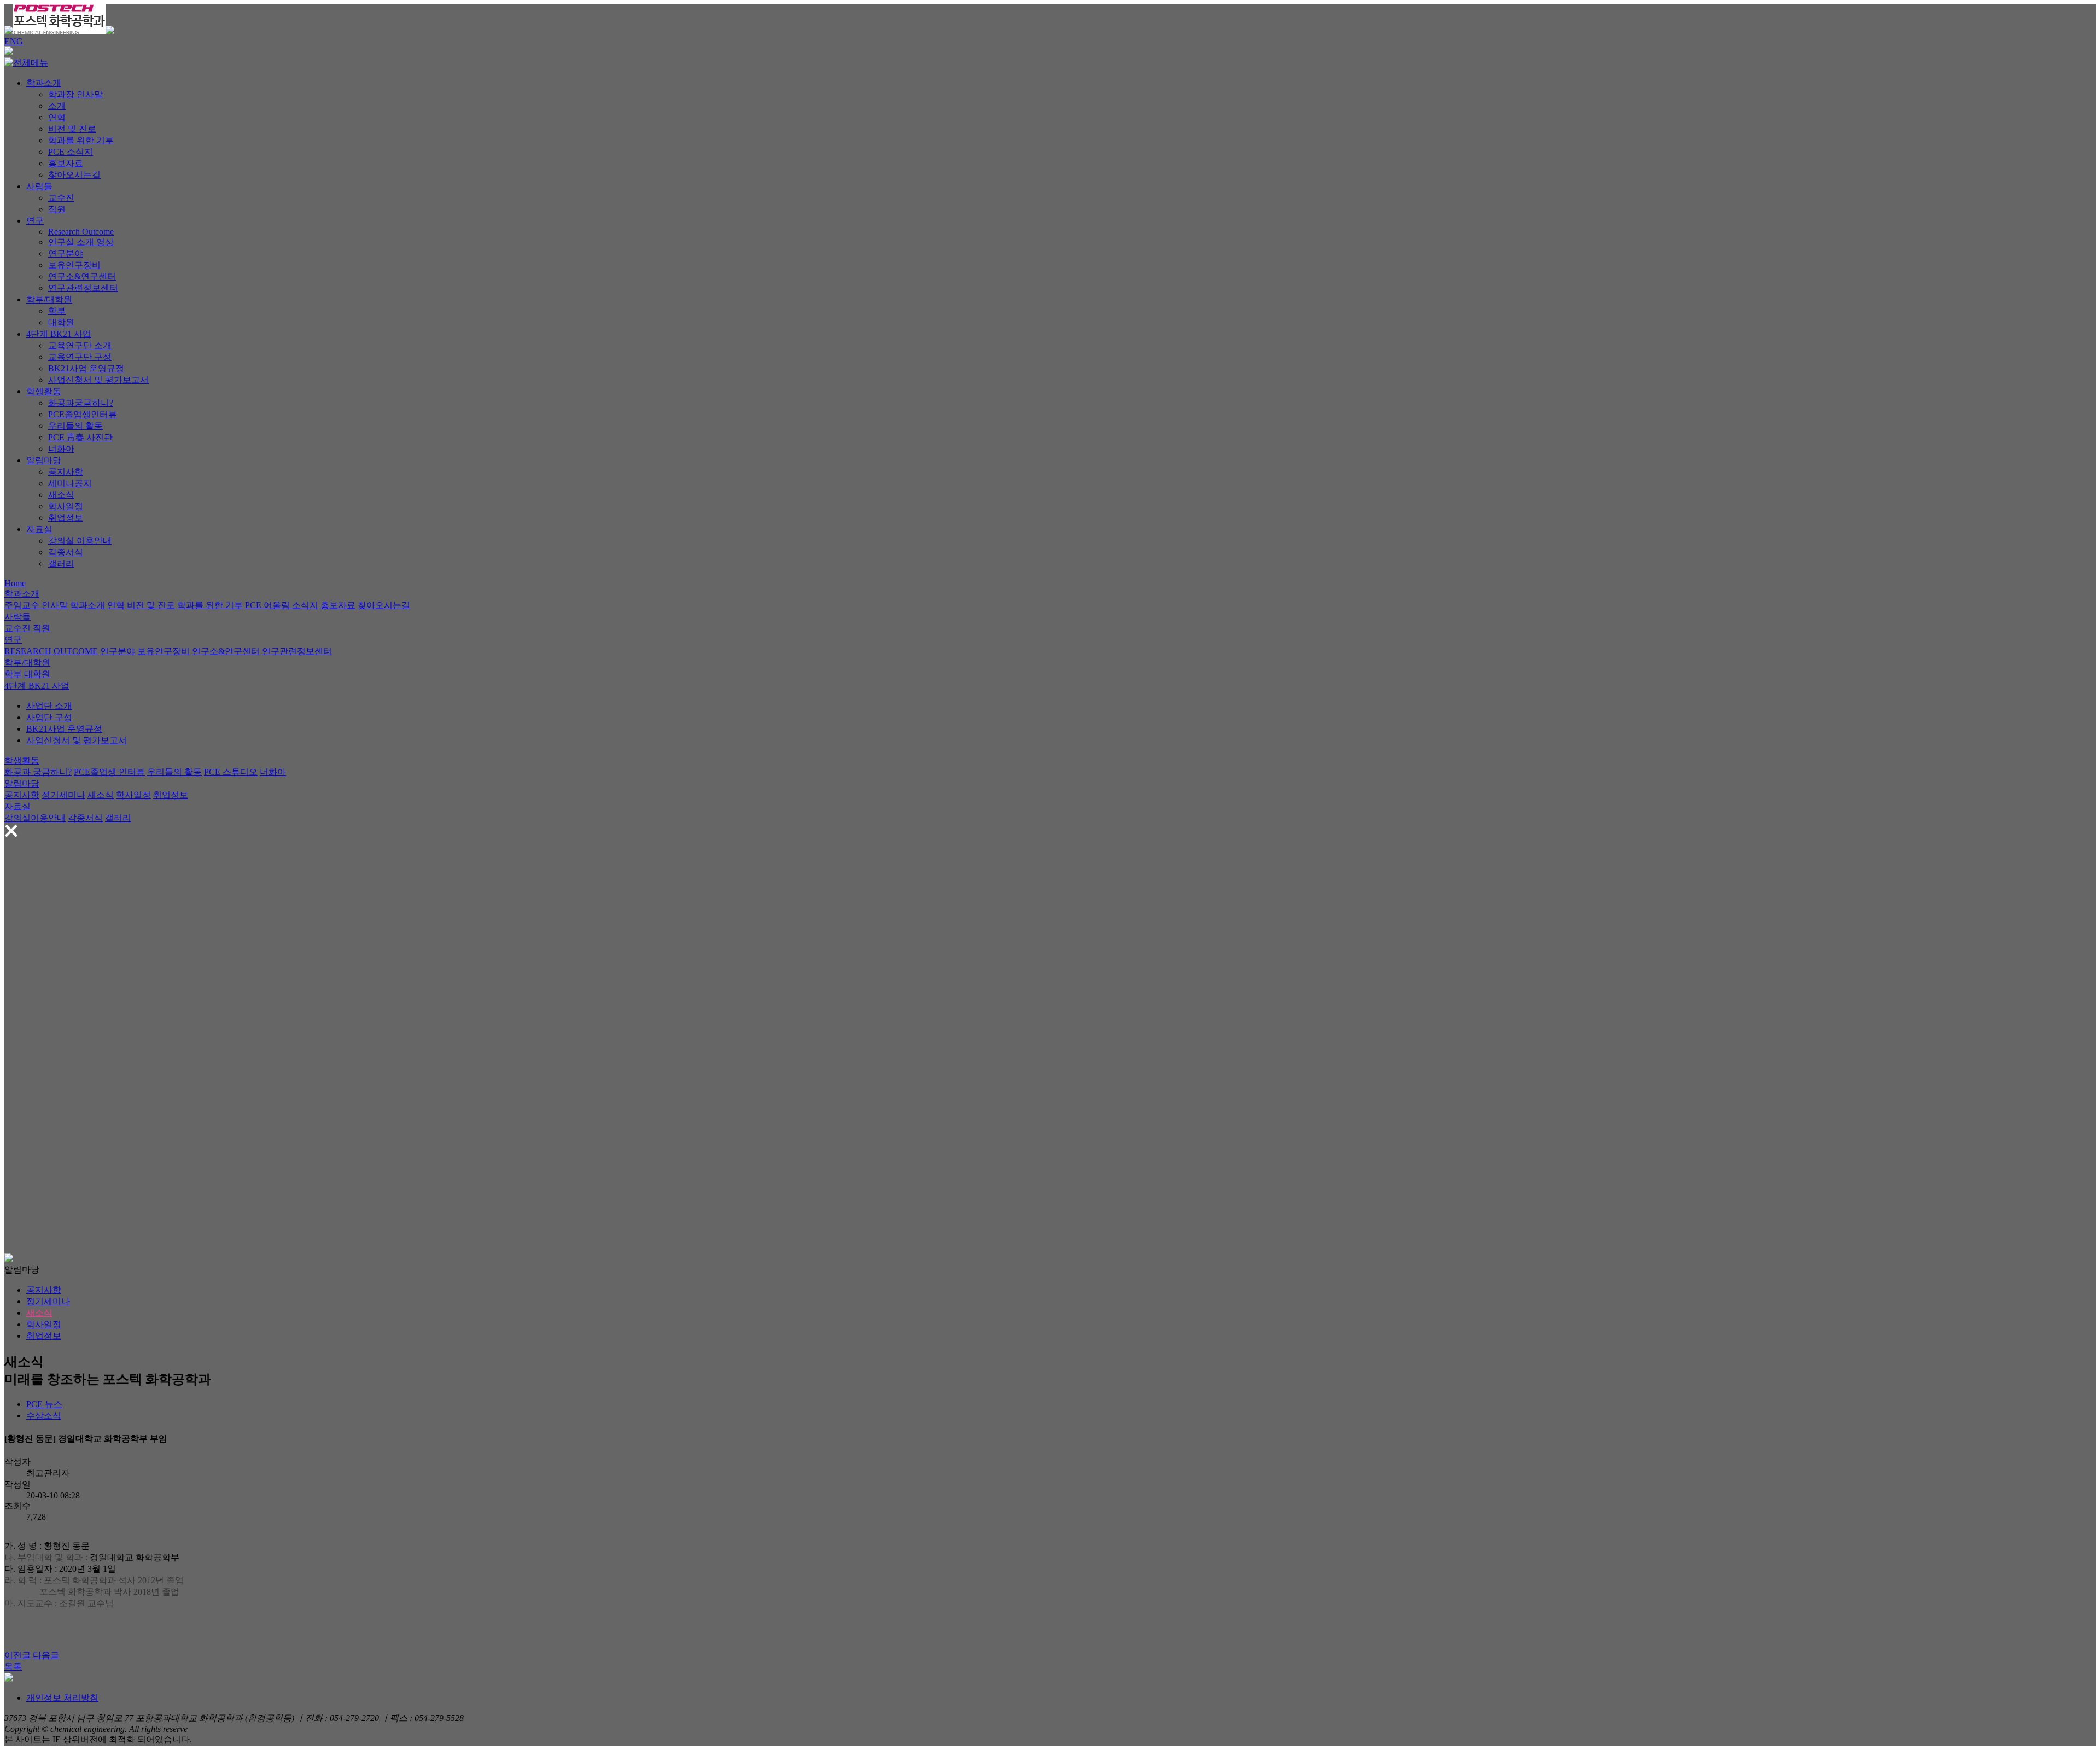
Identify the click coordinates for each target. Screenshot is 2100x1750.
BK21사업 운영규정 (86, 368)
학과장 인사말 (75, 94)
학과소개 (44, 83)
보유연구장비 (74, 265)
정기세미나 (63, 795)
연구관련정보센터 (83, 288)
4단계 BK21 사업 (59, 334)
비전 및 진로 (72, 129)
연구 (35, 221)
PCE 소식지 (71, 152)
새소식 (61, 495)
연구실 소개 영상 (81, 242)
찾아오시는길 (74, 175)
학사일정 (66, 506)
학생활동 (44, 391)
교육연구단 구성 (80, 357)
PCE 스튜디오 (231, 772)
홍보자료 (66, 163)
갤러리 (61, 564)
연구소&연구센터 (82, 276)
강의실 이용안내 (80, 541)
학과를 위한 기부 (81, 140)
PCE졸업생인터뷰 (83, 414)
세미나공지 (70, 483)
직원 (57, 209)
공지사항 (66, 472)
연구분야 (66, 253)
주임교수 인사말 (36, 605)
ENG (14, 41)
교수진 (61, 198)
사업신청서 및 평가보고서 (98, 380)
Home (15, 583)
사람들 (39, 186)
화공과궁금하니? (81, 403)
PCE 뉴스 (44, 1404)
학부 (57, 311)
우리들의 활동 (75, 426)
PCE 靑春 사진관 (80, 437)
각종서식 (66, 552)
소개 (57, 106)
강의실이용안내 (35, 818)
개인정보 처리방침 (62, 1698)
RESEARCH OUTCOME (51, 651)
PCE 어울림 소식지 (282, 605)
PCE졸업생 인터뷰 (109, 772)
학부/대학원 (49, 299)
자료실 (39, 529)
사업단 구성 (49, 717)
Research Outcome (81, 232)
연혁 (57, 117)
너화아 (61, 449)
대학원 (61, 322)
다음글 (46, 1655)
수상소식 (44, 1416)
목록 (13, 1667)
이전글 (17, 1655)
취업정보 (66, 518)
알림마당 (44, 460)
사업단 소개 (49, 706)
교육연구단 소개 (80, 345)
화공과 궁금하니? (38, 772)
